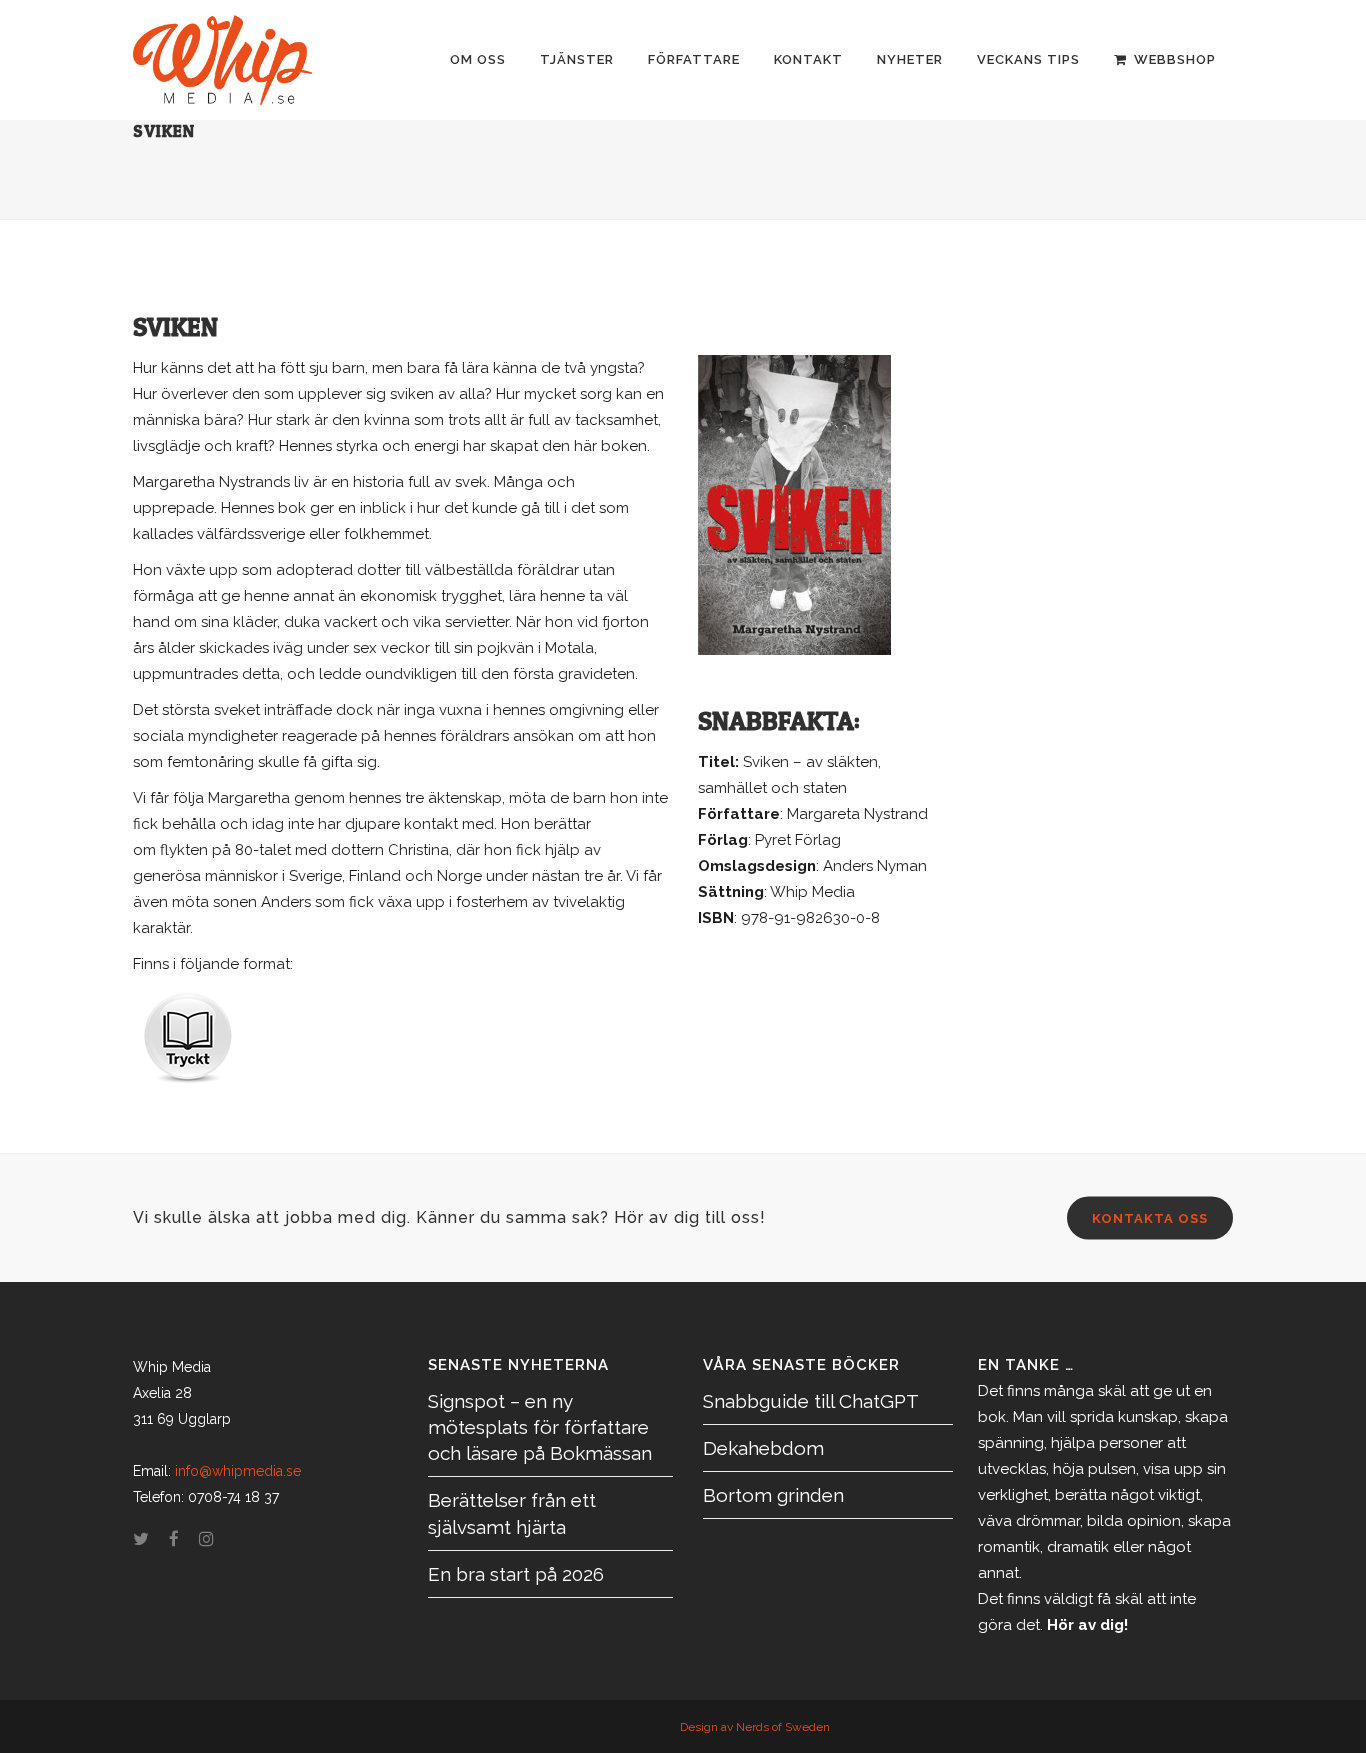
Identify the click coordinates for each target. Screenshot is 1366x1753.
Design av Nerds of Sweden (755, 1727)
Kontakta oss (1150, 1218)
